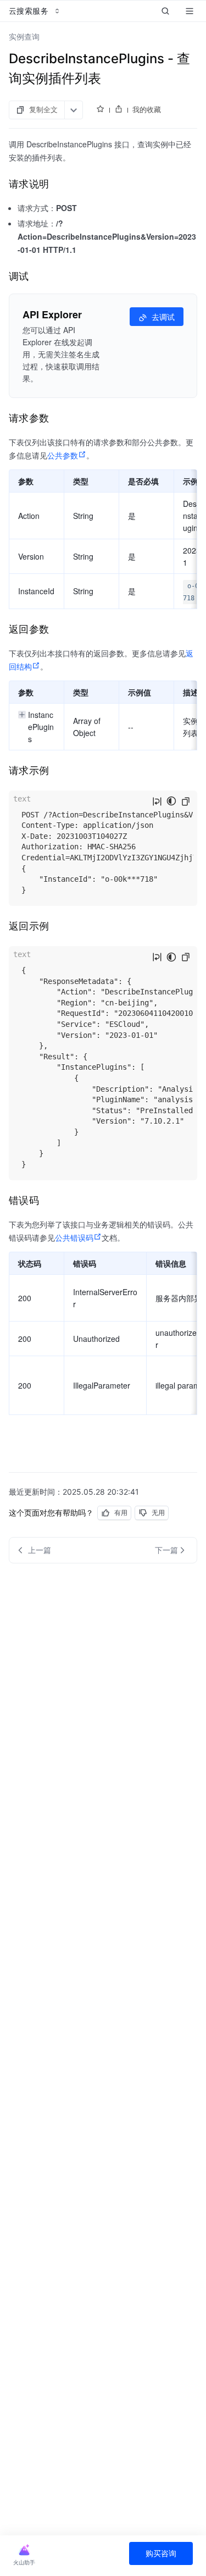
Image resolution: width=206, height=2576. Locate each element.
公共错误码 (74, 1237)
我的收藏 (147, 109)
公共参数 (63, 455)
